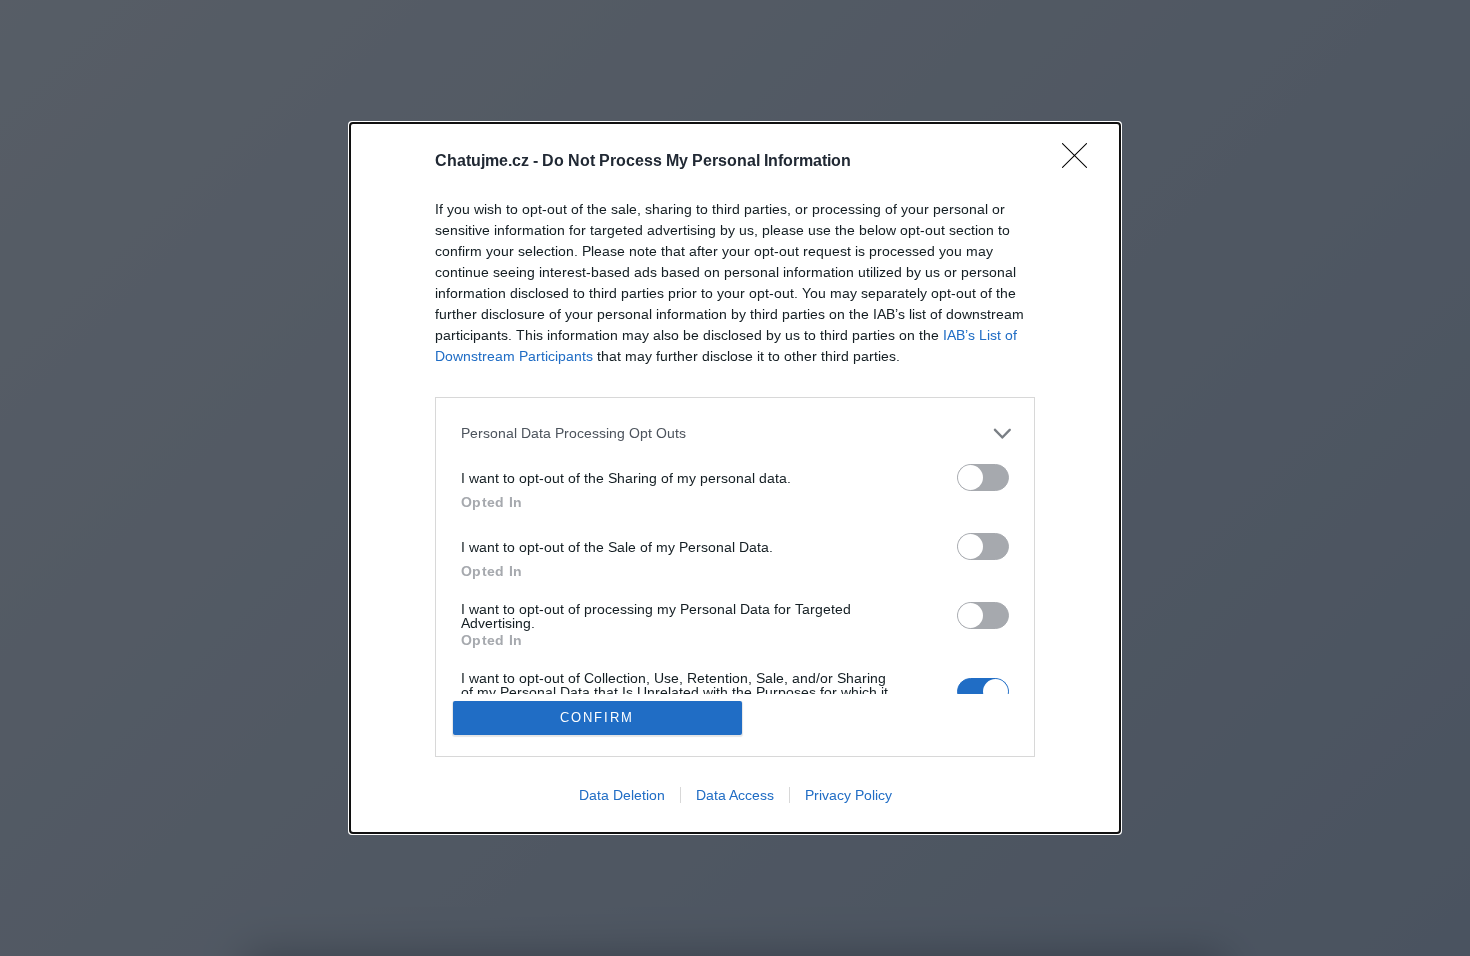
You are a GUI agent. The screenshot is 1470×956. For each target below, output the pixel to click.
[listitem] (735, 433)
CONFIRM (597, 717)
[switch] (983, 477)
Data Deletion (622, 795)
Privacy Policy (848, 795)
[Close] (1081, 162)
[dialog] (735, 478)
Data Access (735, 795)
